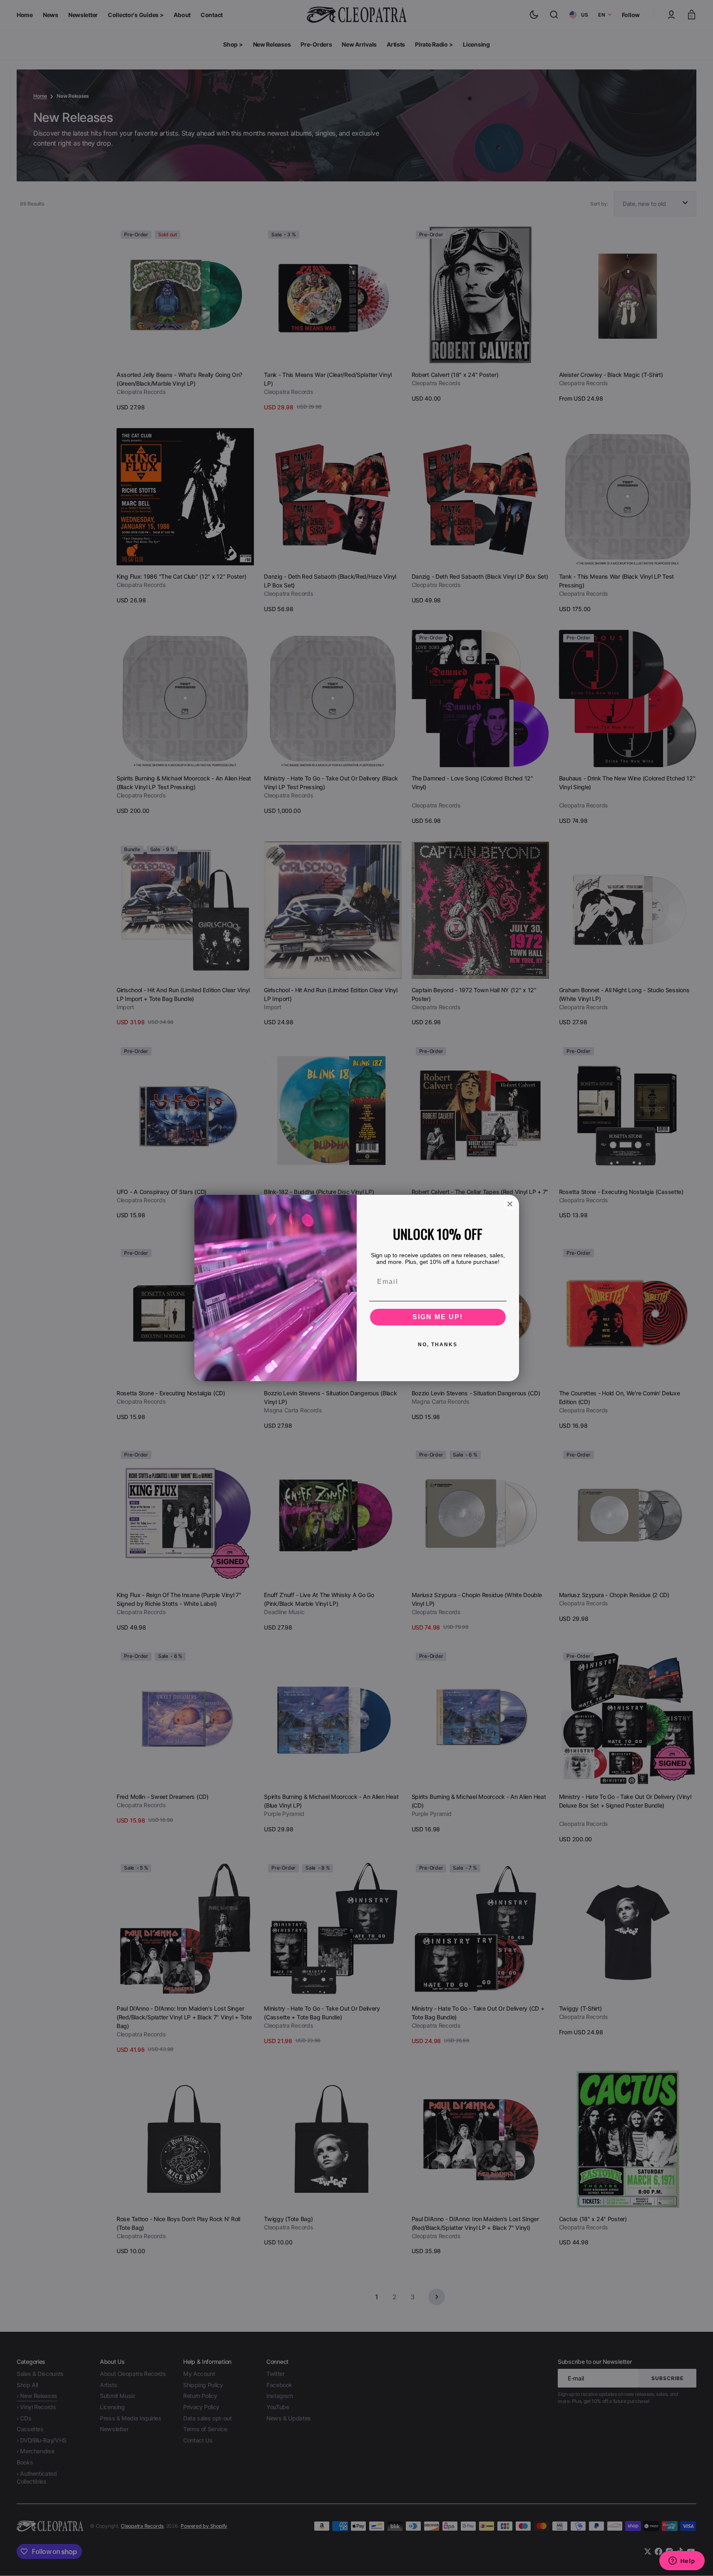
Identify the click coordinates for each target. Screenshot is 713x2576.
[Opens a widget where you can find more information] (682, 2561)
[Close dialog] (510, 1204)
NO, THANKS (438, 1345)
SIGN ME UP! (438, 1317)
